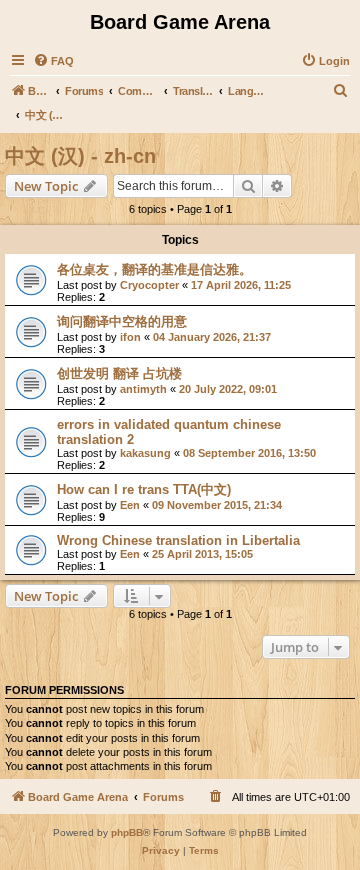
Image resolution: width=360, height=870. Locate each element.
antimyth (143, 389)
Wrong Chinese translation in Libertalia (178, 540)
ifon (130, 337)
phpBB (127, 832)
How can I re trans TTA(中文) (144, 489)
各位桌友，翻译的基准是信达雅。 (154, 269)
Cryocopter (149, 285)
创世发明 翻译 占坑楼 (119, 373)
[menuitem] (53, 61)
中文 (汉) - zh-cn (80, 156)
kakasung (145, 453)
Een (130, 505)
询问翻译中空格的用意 (122, 321)
